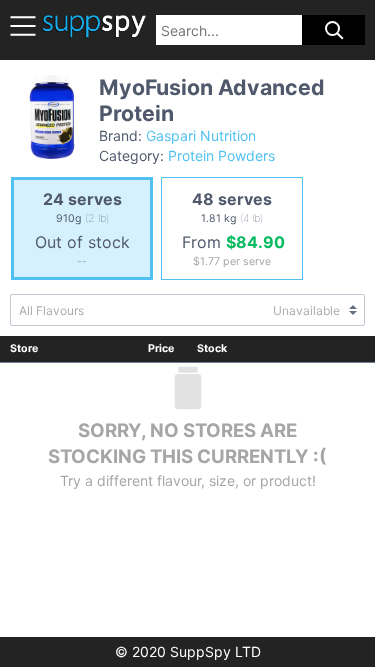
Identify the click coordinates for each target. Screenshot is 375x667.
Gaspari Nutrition (201, 135)
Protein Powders (221, 155)
